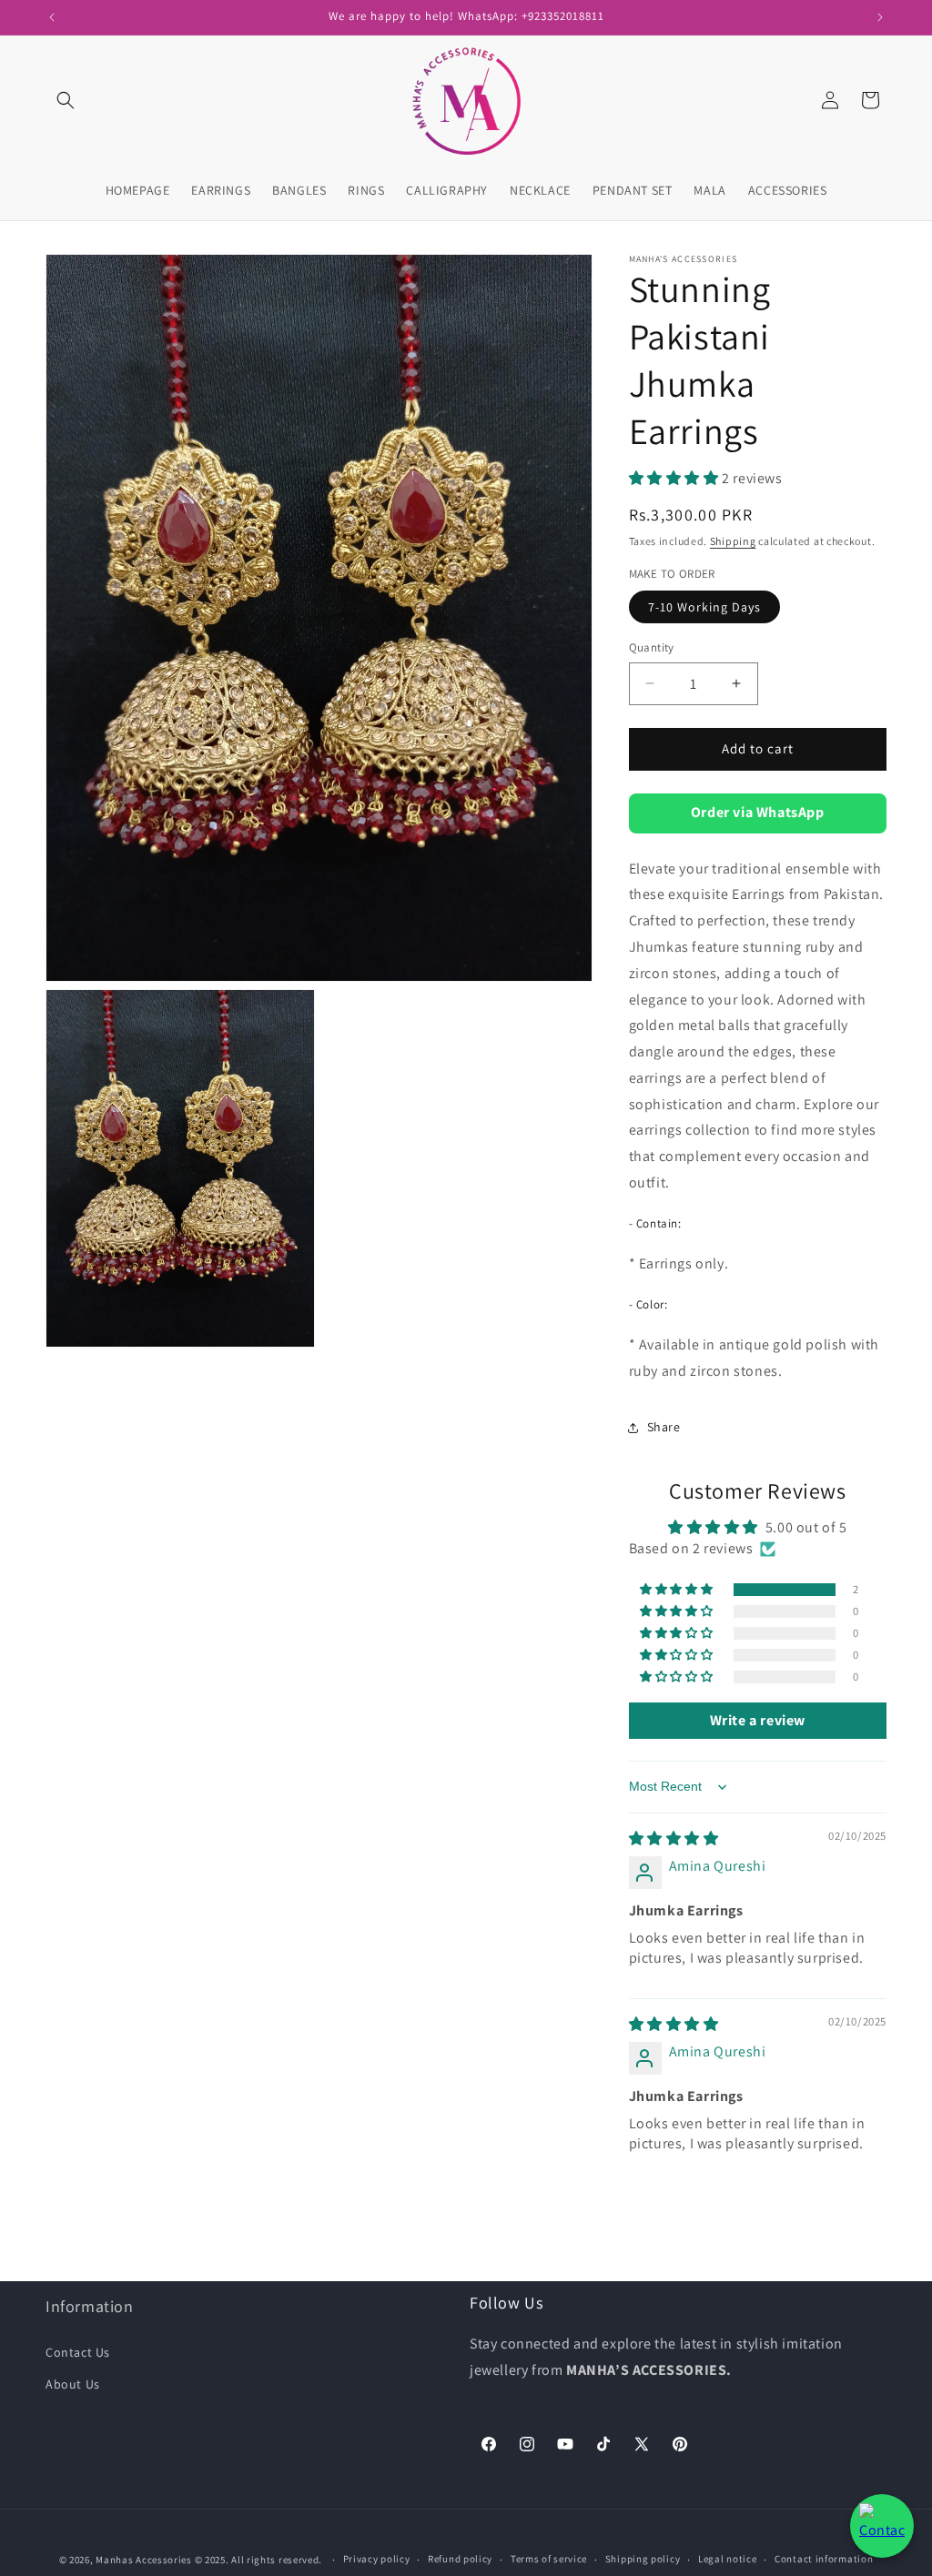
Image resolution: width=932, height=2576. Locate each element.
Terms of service (549, 2559)
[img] (674, 1839)
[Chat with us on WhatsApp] (882, 2526)
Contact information (824, 2559)
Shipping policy (643, 2559)
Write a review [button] (758, 1720)
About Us (73, 2384)
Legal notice (727, 2559)
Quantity (652, 647)
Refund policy (460, 2559)
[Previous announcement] (52, 17)
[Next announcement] (880, 17)
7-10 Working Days (704, 607)
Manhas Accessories (144, 2560)
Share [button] (664, 1427)
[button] (66, 100)
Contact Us (78, 2352)
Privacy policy (377, 2559)
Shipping (733, 541)
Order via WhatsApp (758, 812)
